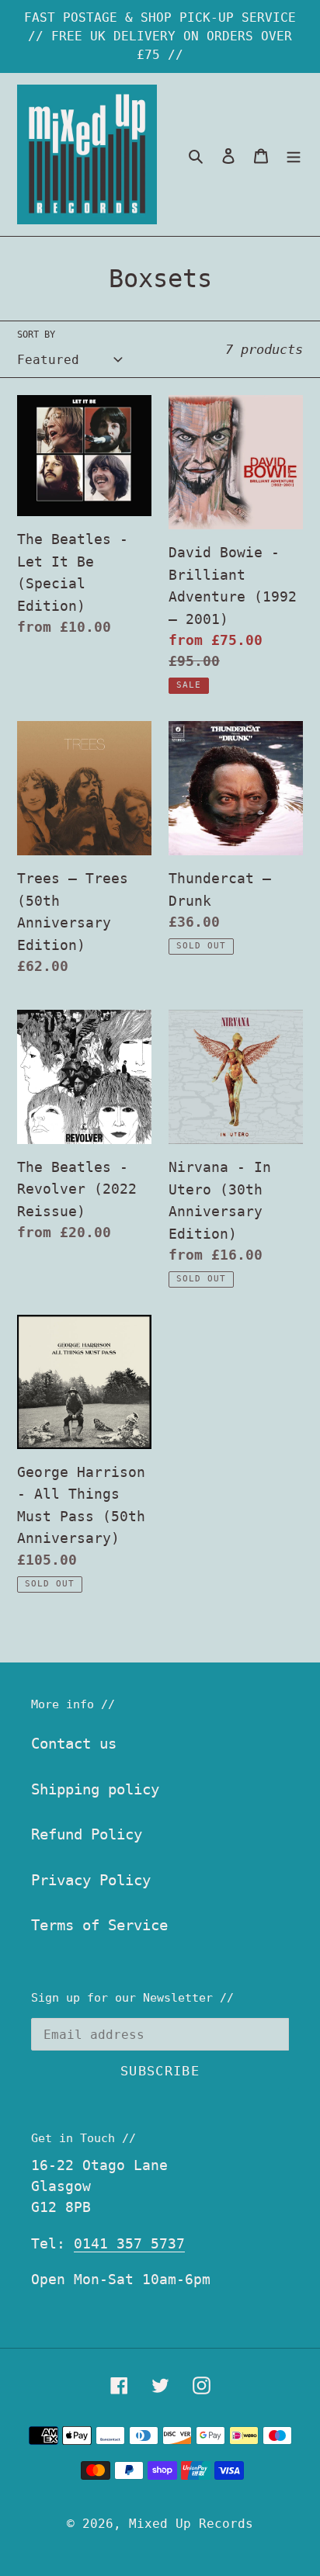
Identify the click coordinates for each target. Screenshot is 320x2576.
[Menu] (294, 155)
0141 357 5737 (129, 2243)
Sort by (36, 335)
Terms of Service (99, 1925)
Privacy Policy (91, 1880)
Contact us (74, 1743)
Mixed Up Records (191, 2524)
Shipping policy (95, 1789)
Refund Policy (87, 1834)
